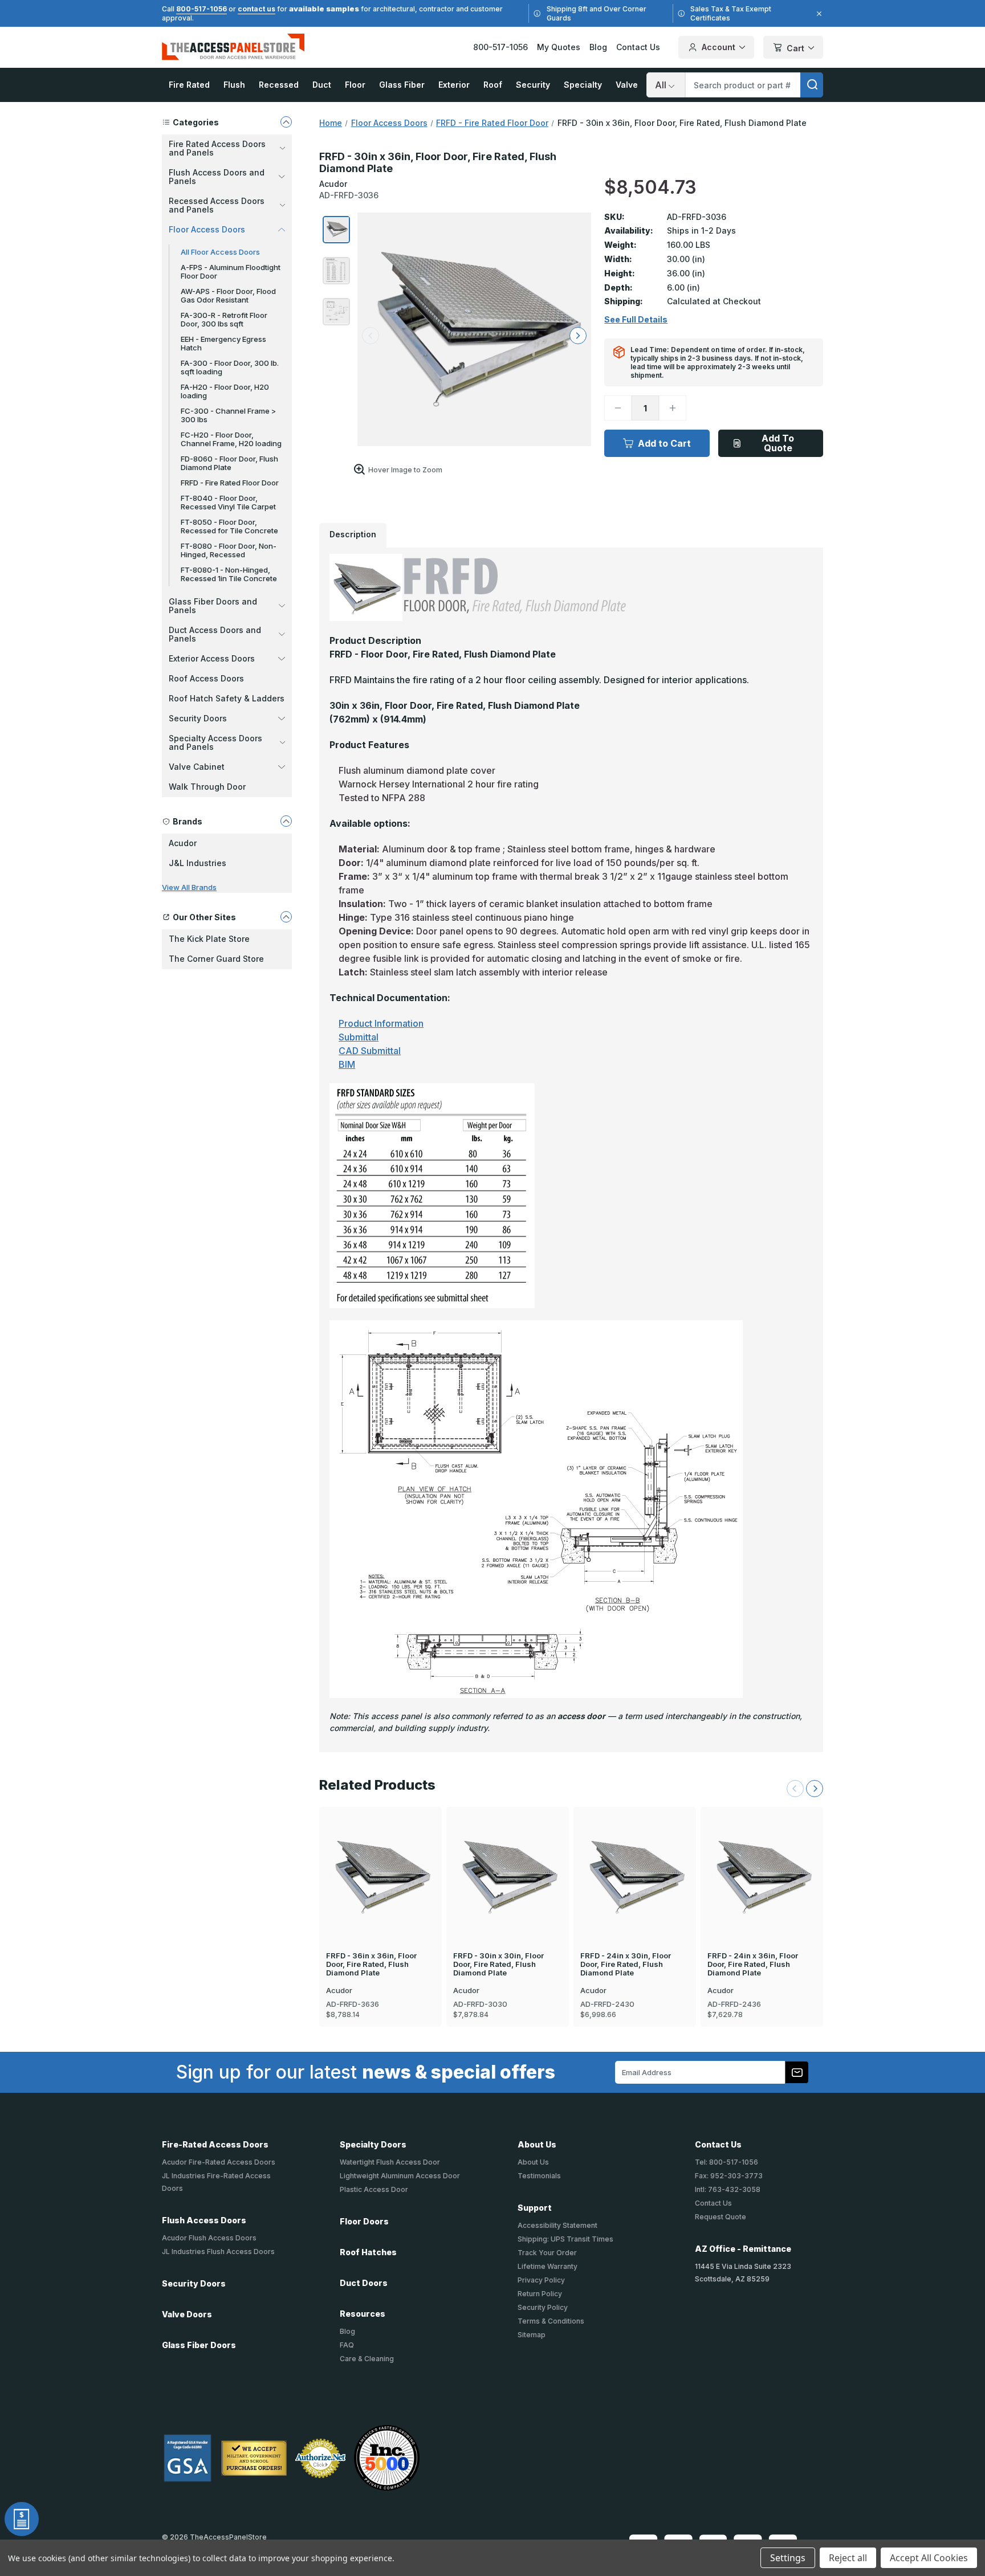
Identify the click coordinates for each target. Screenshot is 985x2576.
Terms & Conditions (551, 2321)
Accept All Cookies (929, 2558)
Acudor (183, 843)
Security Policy (543, 2307)
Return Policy (540, 2294)
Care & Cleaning (367, 2359)
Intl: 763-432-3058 (728, 2189)
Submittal (359, 1037)
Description (353, 534)
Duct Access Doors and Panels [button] (215, 634)
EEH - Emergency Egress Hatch (223, 343)
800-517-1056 (202, 9)
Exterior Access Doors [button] (212, 658)
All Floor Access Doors (220, 252)
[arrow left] (371, 336)
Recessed (279, 85)
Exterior (454, 85)
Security (533, 85)
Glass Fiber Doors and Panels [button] (213, 606)
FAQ (347, 2345)
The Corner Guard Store (216, 959)
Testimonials (539, 2176)
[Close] (817, 14)
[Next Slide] (815, 1789)
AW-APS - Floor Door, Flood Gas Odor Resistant (228, 295)
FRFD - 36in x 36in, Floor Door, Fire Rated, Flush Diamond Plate (371, 1964)
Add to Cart (664, 443)
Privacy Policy (541, 2280)
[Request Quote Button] (22, 2519)
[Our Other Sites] (286, 917)
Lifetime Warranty (548, 2266)
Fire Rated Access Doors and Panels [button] (217, 148)
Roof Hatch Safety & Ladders (227, 698)
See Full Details (636, 320)
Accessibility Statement (557, 2225)
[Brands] (286, 821)
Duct (322, 85)
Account (719, 47)
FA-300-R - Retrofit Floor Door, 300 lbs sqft (224, 319)
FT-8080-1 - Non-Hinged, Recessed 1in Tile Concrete (229, 574)
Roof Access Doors (206, 678)
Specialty (583, 85)
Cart (795, 48)
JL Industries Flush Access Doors (218, 2252)
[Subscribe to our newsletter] (797, 2072)
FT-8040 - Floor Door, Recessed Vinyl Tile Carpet (228, 502)
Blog (598, 47)
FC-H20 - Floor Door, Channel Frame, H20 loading (231, 439)
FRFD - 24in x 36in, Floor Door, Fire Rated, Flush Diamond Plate (753, 1964)
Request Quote (721, 2217)
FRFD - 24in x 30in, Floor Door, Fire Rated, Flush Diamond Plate (626, 1964)
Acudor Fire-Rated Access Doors (219, 2162)
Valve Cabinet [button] (197, 767)
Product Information (381, 1023)
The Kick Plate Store (209, 939)
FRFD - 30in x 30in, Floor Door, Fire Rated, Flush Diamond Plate (498, 1964)
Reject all (848, 2558)
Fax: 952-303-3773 (729, 2176)
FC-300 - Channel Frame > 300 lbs (228, 415)
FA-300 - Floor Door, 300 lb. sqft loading (230, 367)
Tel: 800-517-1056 (726, 2162)
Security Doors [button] (198, 718)
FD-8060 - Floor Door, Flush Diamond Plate (229, 463)
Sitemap (532, 2335)
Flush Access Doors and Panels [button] (217, 177)
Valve (627, 85)
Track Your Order (547, 2253)
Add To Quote (778, 443)
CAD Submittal (370, 1051)
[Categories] (286, 122)
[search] (812, 85)
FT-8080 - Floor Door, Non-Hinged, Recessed (229, 550)
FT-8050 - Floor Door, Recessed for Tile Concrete (229, 526)
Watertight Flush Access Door (390, 2162)
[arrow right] (578, 336)
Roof (493, 85)
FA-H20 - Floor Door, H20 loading (225, 391)
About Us (533, 2162)
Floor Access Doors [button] (207, 229)
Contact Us (638, 47)
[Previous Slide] (795, 1789)
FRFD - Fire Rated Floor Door (230, 483)
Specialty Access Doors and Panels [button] (215, 742)
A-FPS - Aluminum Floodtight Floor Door (231, 272)
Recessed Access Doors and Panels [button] (217, 205)
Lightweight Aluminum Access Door (400, 2176)
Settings (788, 2558)
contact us (257, 9)
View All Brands (189, 887)
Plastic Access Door (374, 2189)
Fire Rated (189, 85)
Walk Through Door (207, 787)
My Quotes (559, 47)
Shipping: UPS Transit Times (565, 2239)
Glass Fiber (402, 85)
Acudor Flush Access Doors (209, 2238)
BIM (347, 1064)
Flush (234, 85)
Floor (355, 85)
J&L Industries (198, 863)
